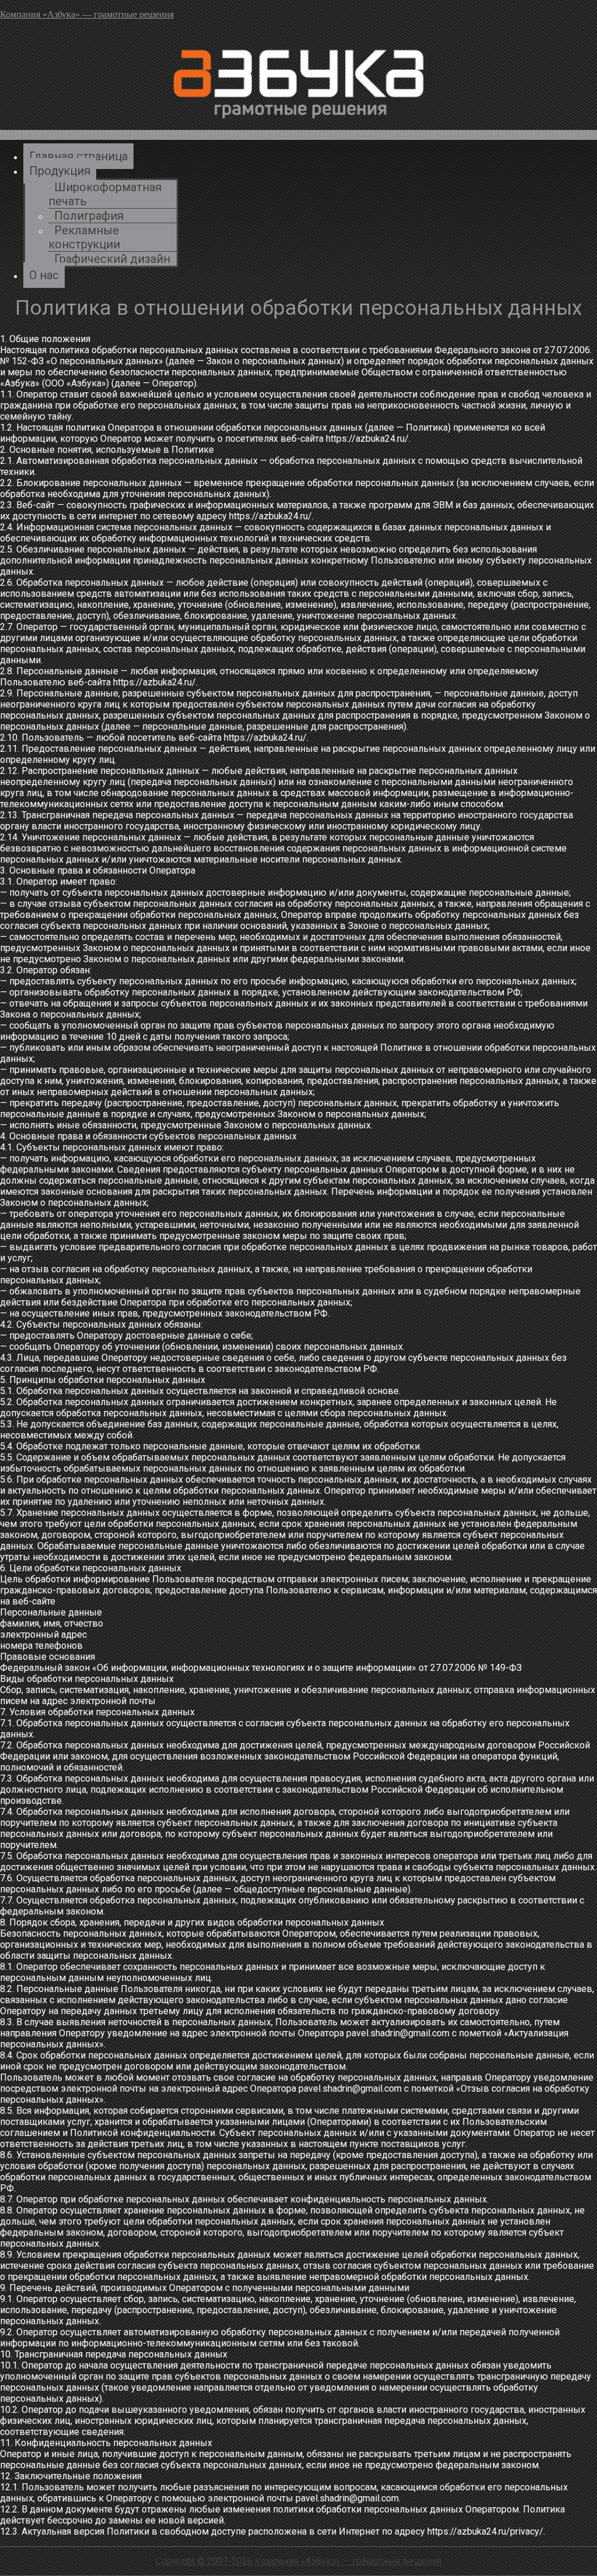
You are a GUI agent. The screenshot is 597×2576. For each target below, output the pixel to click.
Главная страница (78, 156)
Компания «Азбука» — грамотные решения (87, 14)
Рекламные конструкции (84, 237)
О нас (44, 275)
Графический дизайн (112, 259)
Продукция (60, 171)
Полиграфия (89, 216)
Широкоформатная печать (105, 194)
